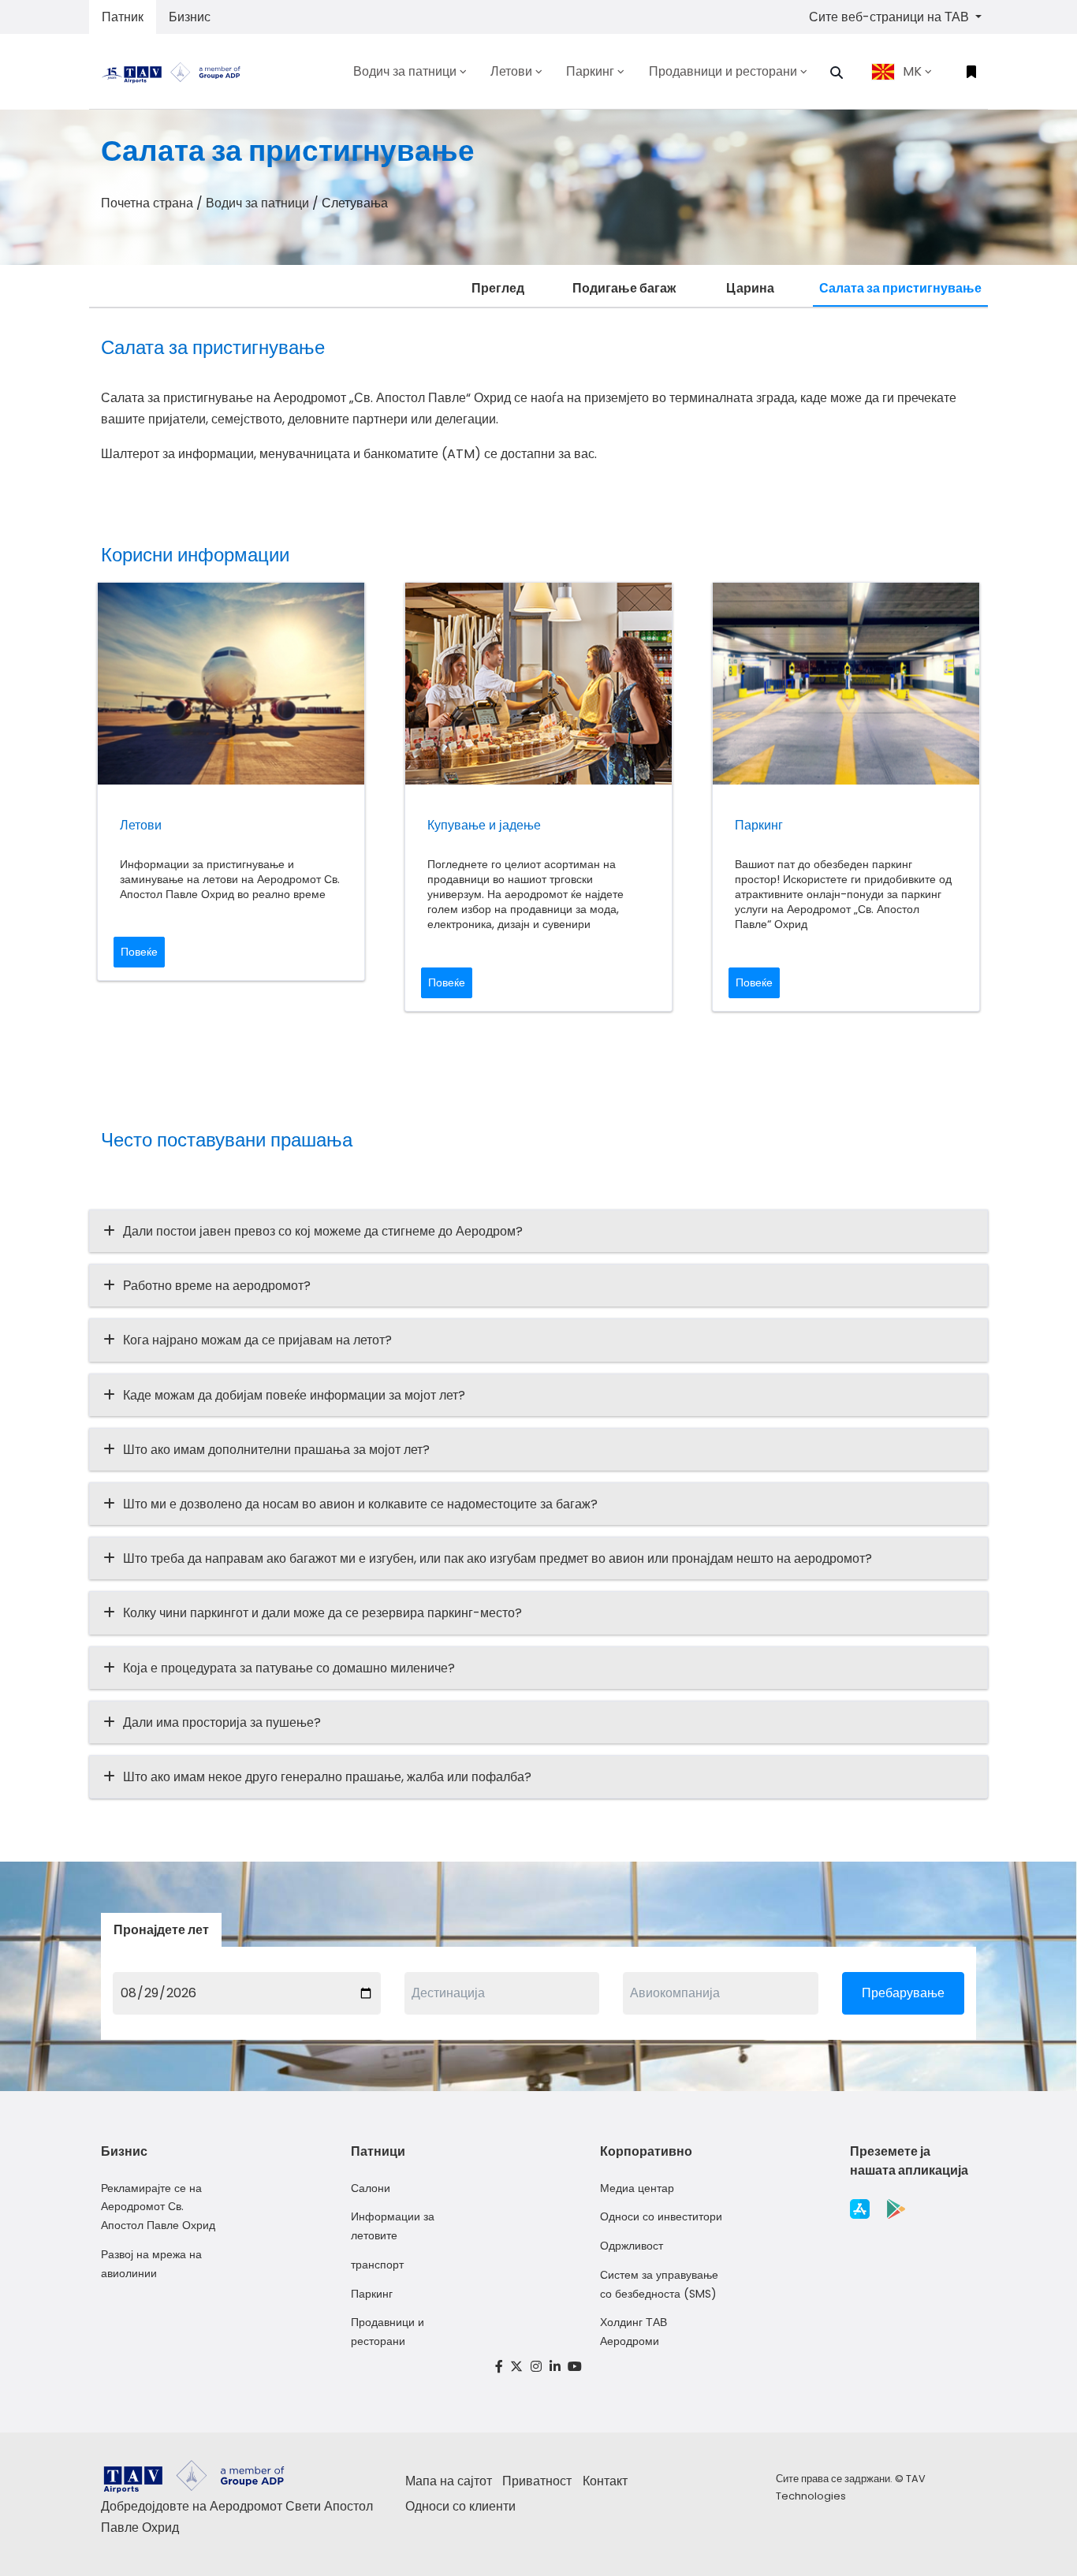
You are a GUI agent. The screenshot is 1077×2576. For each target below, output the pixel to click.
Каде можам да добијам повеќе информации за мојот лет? (294, 1395)
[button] (837, 73)
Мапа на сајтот (449, 2481)
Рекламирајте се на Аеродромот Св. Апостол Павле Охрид (158, 2207)
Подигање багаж (624, 288)
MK (912, 71)
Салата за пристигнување (900, 288)
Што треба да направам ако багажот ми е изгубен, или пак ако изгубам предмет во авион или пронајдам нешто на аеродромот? (498, 1558)
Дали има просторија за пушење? (222, 1722)
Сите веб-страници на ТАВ (891, 17)
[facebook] (499, 2367)
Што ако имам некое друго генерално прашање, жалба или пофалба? (327, 1777)
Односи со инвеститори (661, 2216)
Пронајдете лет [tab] (161, 1930)
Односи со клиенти (460, 2506)
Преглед (498, 288)
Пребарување (903, 1993)
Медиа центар (637, 2188)
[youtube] (575, 2367)
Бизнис (190, 17)
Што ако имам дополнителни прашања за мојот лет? (276, 1450)
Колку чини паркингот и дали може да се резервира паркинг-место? (322, 1613)
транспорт (377, 2265)
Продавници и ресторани (388, 2332)
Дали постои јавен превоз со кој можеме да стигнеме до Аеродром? (323, 1231)
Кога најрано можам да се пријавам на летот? (257, 1340)
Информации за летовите (393, 2226)
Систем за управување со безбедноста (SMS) (659, 2284)
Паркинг (372, 2294)
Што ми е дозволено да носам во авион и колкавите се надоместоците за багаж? (360, 1504)
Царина (750, 288)
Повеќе (139, 952)
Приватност (537, 2481)
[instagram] (536, 2367)
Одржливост (632, 2246)
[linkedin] (555, 2367)
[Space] (177, 71)
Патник (123, 17)
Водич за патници (257, 203)
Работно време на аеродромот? (217, 1286)
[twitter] (517, 2367)
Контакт (605, 2481)
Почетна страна (147, 203)
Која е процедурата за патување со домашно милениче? (289, 1668)
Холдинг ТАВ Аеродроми (634, 2332)
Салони (371, 2188)
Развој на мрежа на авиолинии (151, 2264)
